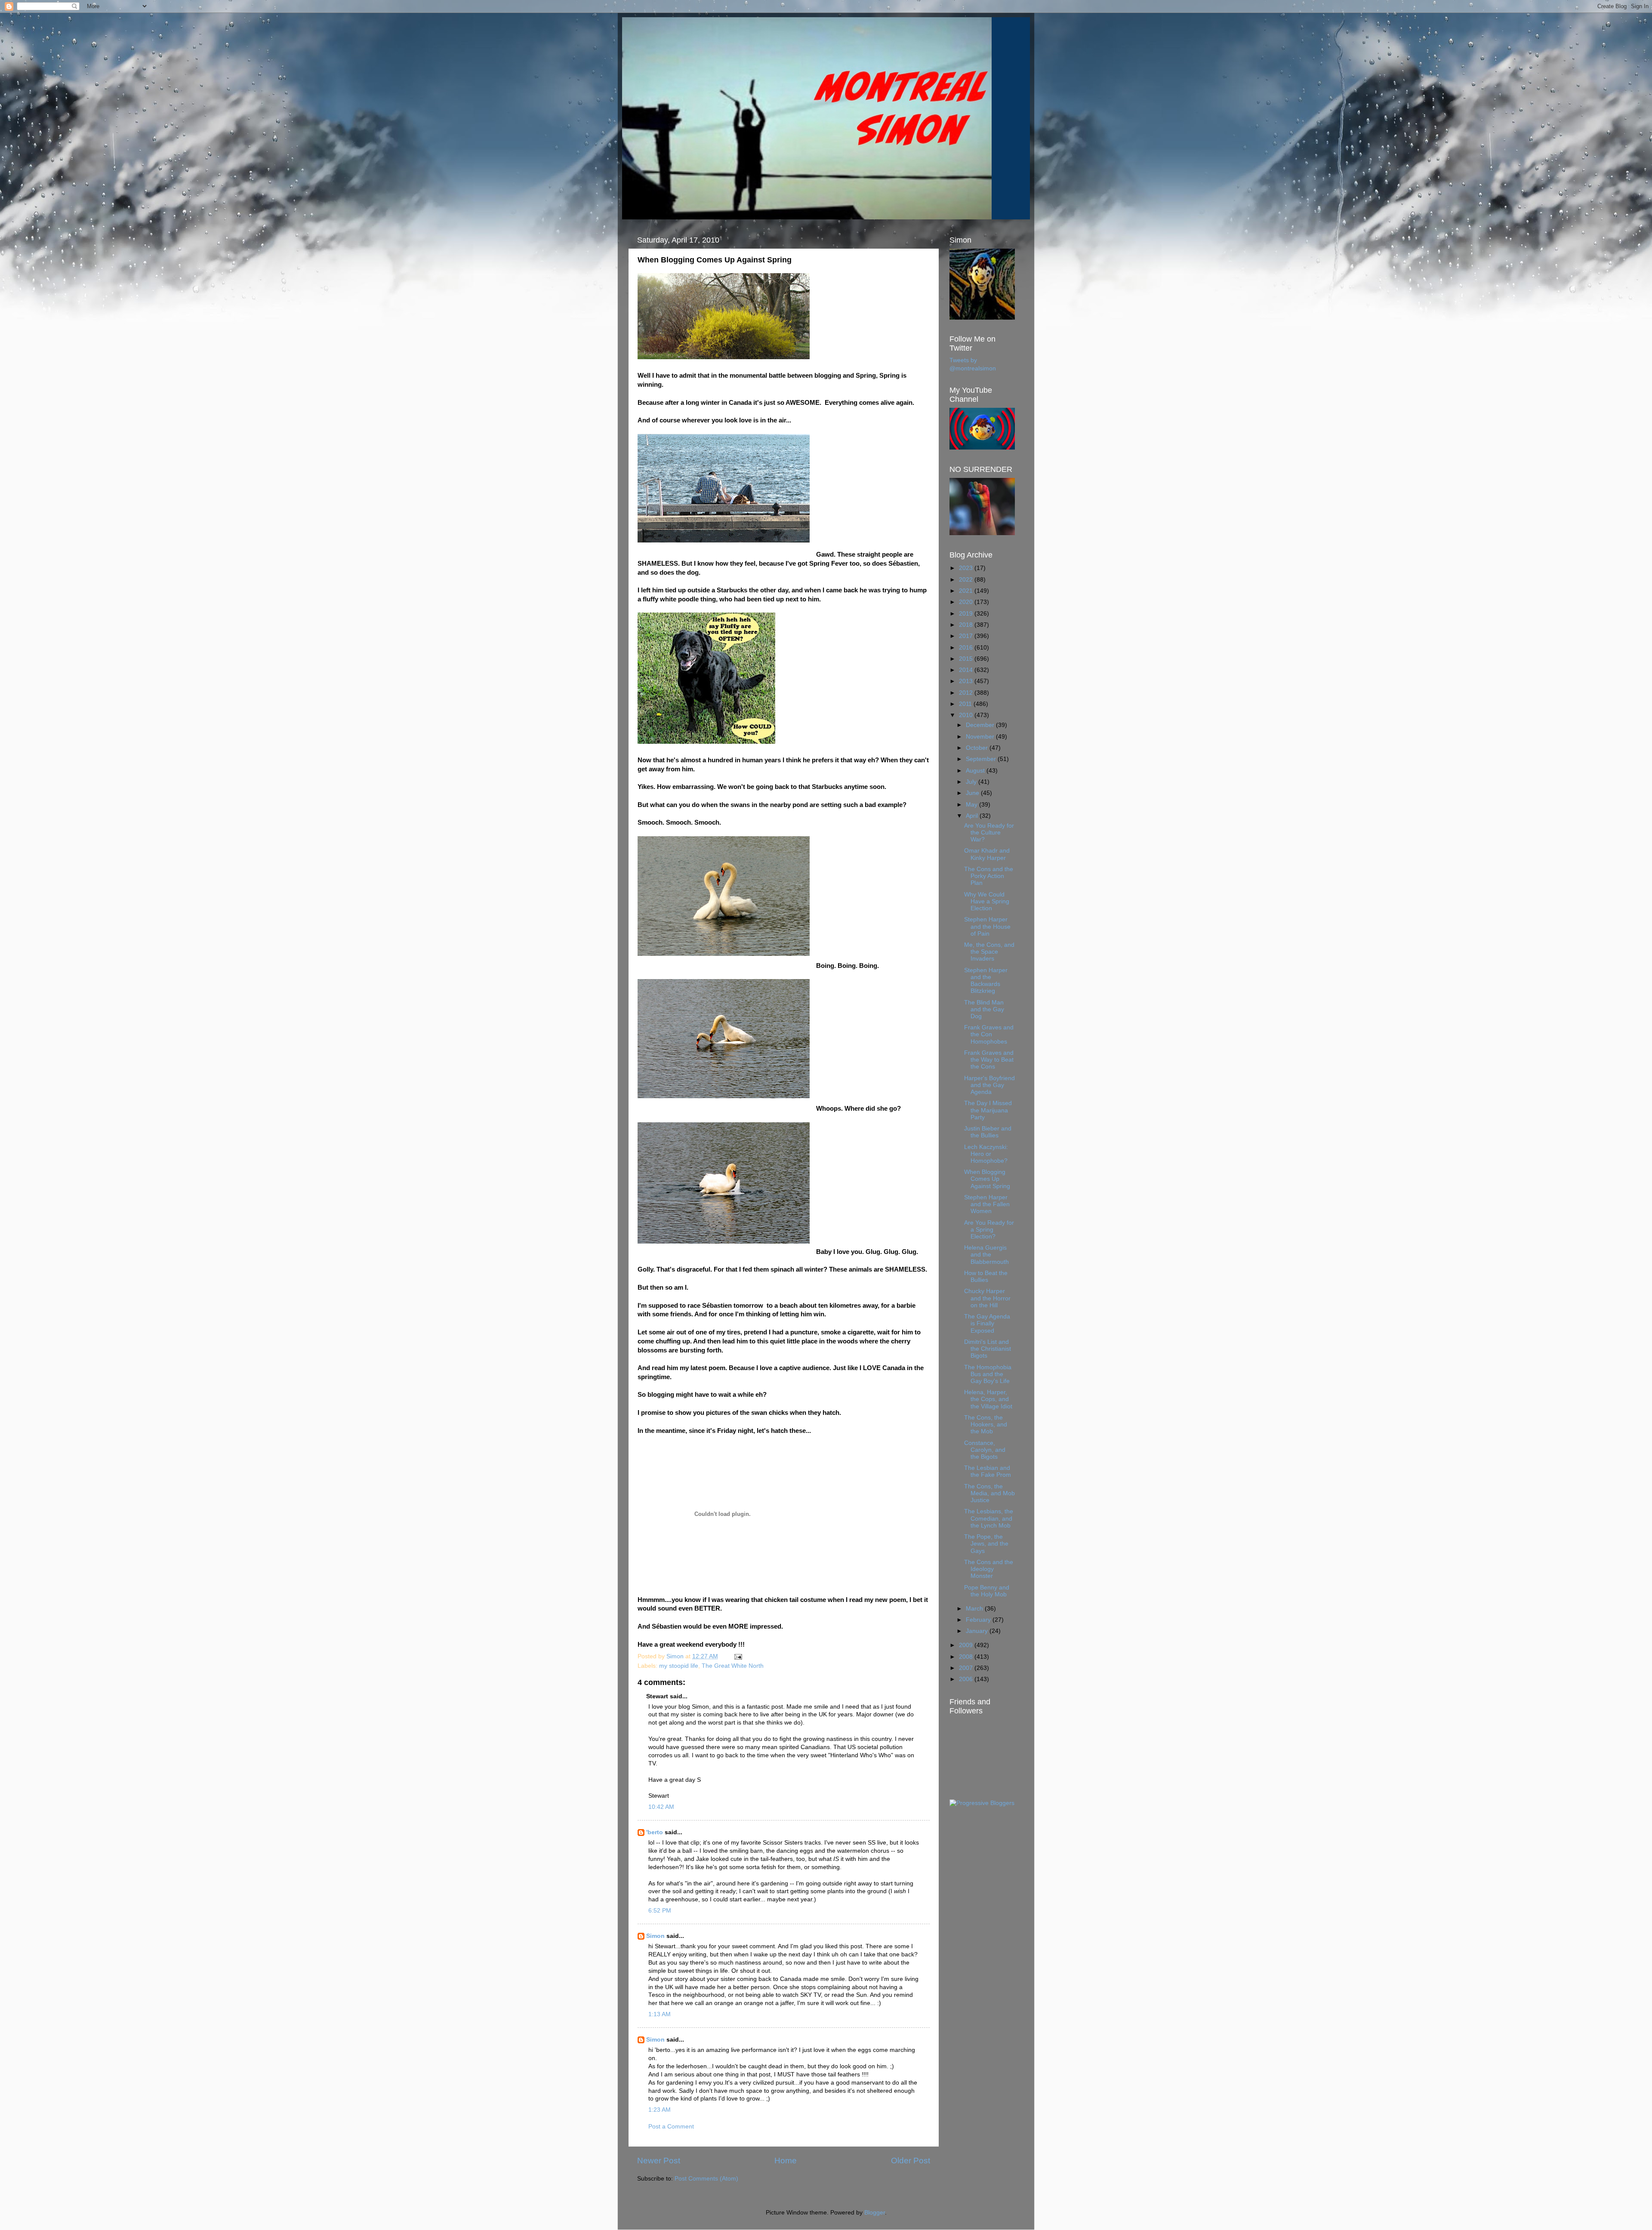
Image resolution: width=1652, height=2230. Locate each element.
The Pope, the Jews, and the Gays (986, 1544)
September (982, 759)
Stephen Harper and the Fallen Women (987, 1204)
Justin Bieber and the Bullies (988, 1132)
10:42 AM (661, 1807)
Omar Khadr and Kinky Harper (987, 854)
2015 (967, 659)
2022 (967, 580)
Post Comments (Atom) (706, 2179)
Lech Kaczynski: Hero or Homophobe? (986, 1154)
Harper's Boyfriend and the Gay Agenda (989, 1085)
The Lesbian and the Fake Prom (988, 1471)
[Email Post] (738, 1656)
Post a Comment (671, 2127)
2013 (967, 681)
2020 (967, 602)
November (981, 737)
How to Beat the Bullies (986, 1277)
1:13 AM (660, 2014)
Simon (655, 1936)
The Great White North (733, 1666)
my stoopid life (679, 1666)
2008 (967, 1657)
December (981, 725)
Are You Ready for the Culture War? (989, 833)
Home (786, 2161)
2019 (967, 614)
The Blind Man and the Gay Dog (984, 1009)
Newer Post (659, 2161)
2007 (967, 1668)
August (976, 771)
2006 (967, 1679)
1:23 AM (660, 2110)
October (978, 748)
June (973, 793)
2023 (967, 568)
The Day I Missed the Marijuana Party (988, 1110)
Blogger (875, 2213)
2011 (966, 704)
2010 (967, 715)
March (975, 1609)
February (979, 1620)
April (973, 816)
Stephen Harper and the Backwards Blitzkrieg (986, 981)
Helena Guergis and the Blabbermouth (986, 1255)
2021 (967, 591)
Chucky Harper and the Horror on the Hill (987, 1298)
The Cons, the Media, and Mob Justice (989, 1493)
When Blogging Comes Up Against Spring (987, 1179)
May (972, 805)
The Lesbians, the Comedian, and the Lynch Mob (989, 1518)
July (972, 782)
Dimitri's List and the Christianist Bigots (988, 1349)
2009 (967, 1645)
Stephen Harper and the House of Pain (987, 926)
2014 (967, 670)
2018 (967, 625)
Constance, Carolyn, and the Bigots (985, 1450)
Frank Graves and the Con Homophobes (989, 1034)
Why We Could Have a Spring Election (987, 901)
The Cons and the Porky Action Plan (989, 876)
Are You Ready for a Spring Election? (989, 1230)
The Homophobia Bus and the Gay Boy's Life (988, 1374)
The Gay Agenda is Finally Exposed (987, 1323)
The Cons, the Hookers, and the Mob (986, 1425)
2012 (967, 693)
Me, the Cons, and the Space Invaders (989, 952)
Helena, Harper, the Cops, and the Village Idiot (988, 1399)
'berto (655, 1832)
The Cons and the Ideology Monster (989, 1569)
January (978, 1631)
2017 (967, 636)
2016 (967, 648)
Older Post (911, 2161)
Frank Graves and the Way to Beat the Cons (989, 1060)
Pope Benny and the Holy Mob (987, 1591)
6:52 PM (660, 1911)
